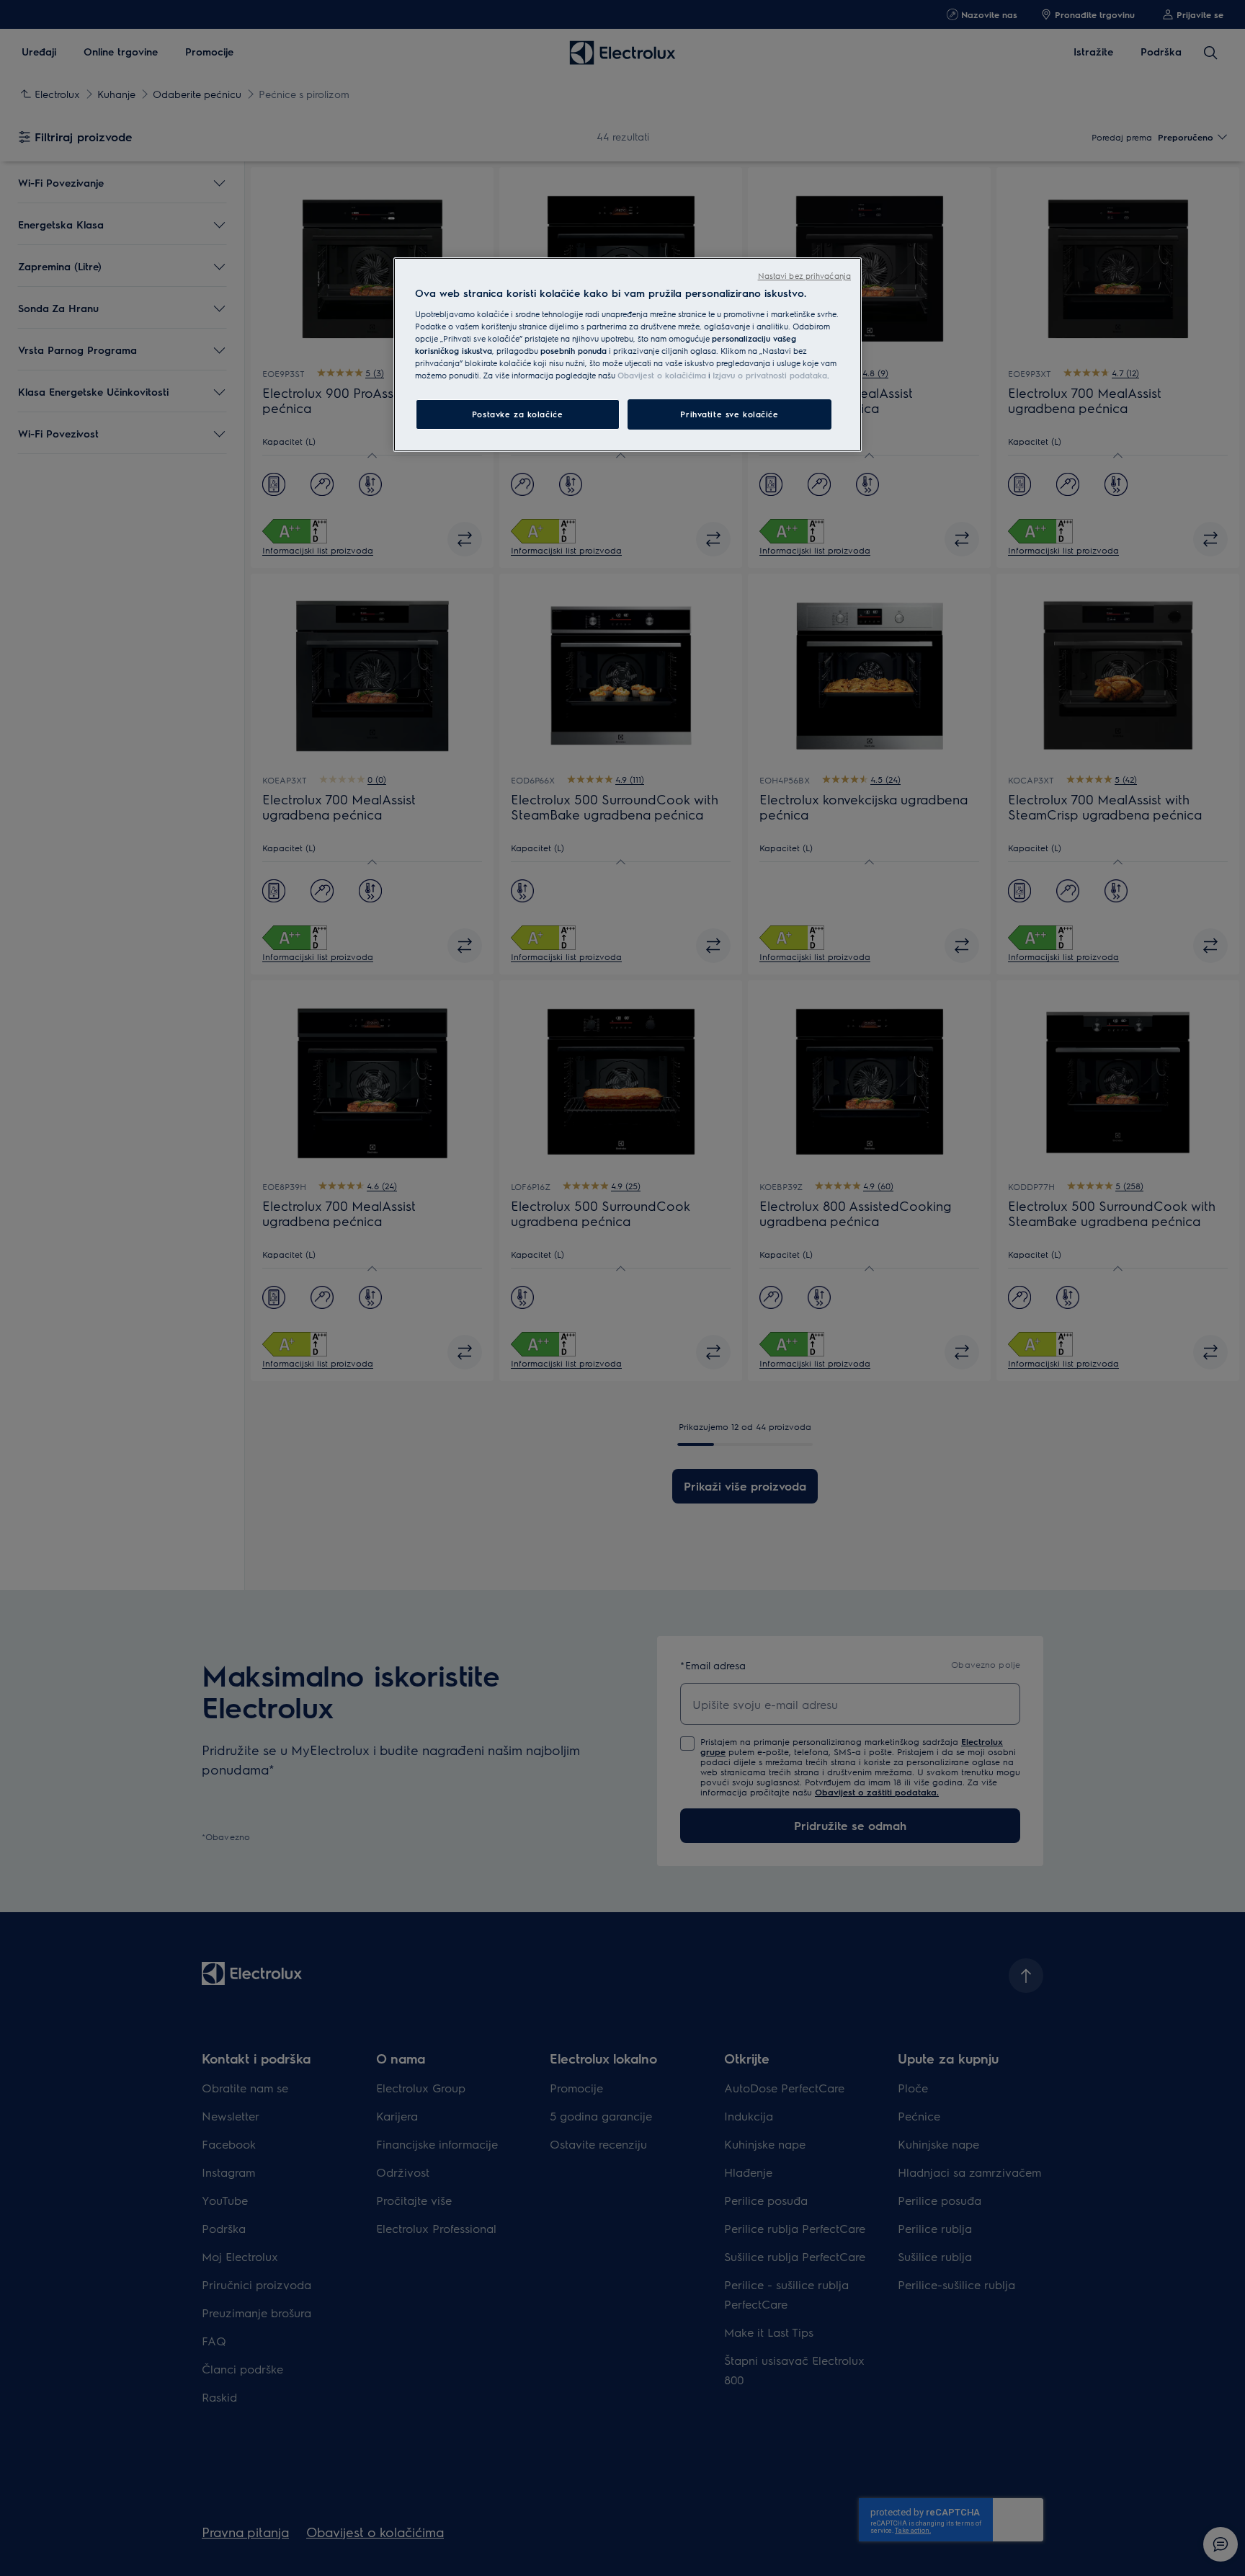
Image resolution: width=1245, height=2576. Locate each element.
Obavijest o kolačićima (662, 375)
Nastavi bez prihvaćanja (804, 276)
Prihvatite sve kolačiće (729, 414)
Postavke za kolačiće (517, 414)
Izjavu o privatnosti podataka (770, 375)
